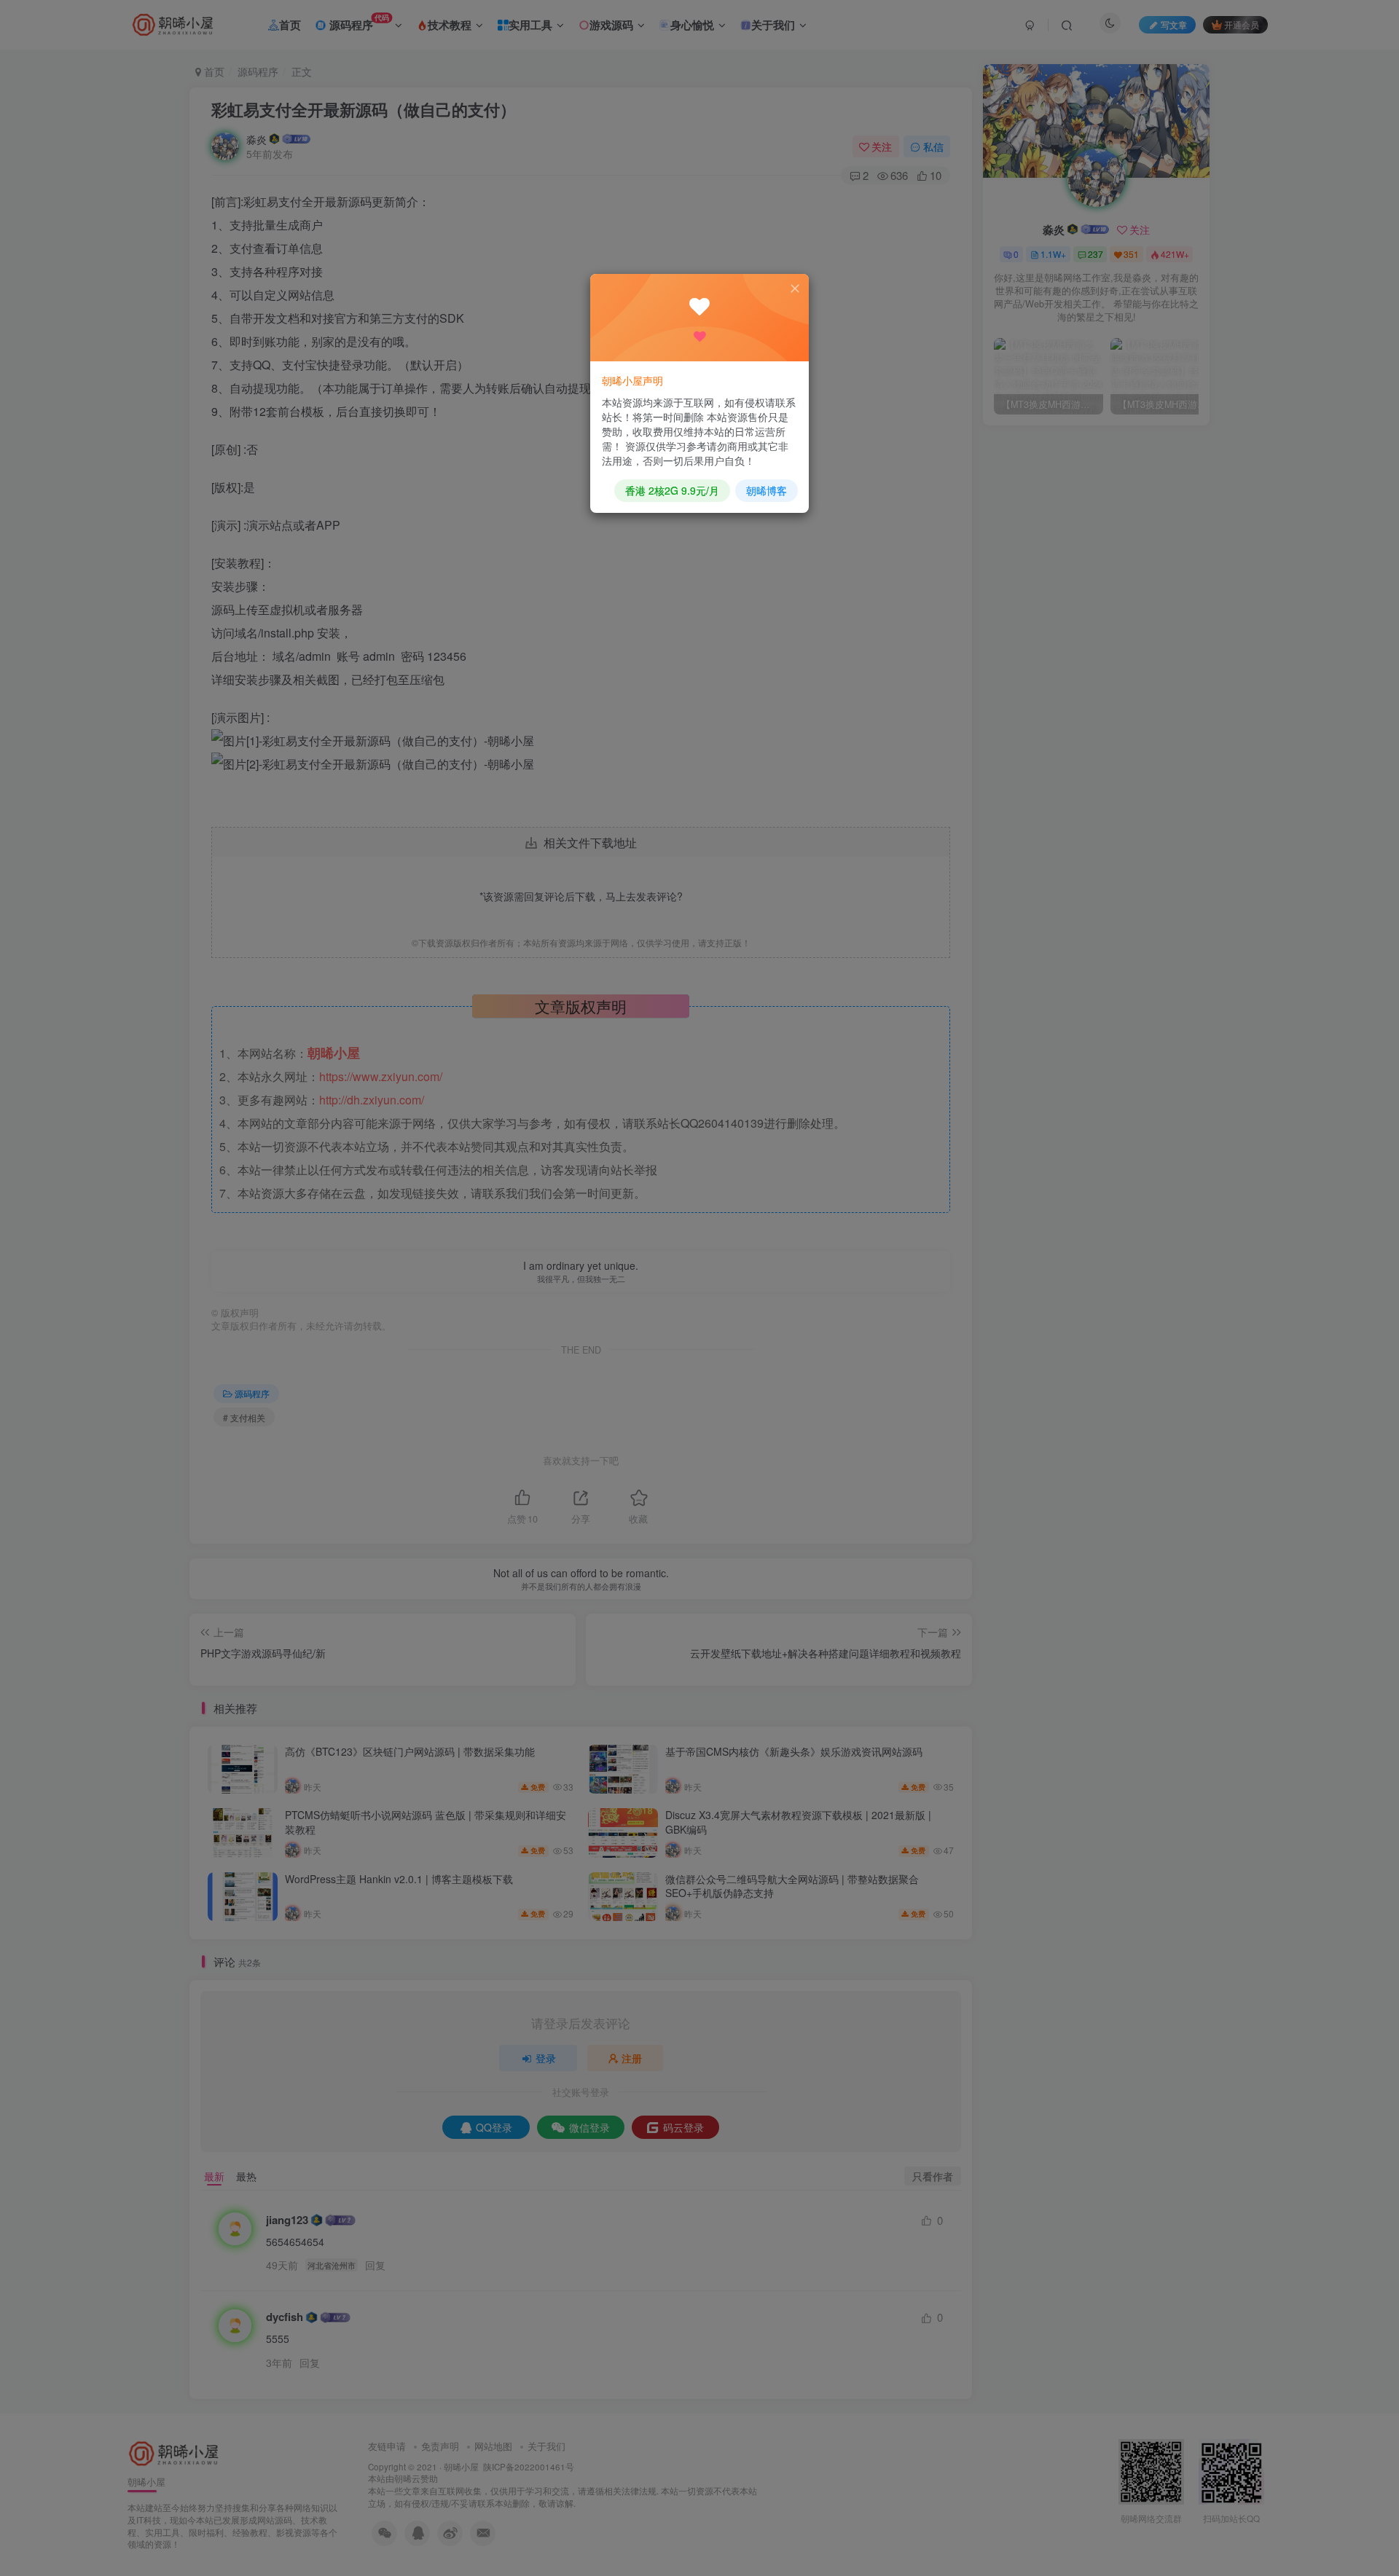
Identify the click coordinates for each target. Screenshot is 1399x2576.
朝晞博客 (767, 490)
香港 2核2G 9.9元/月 (672, 490)
